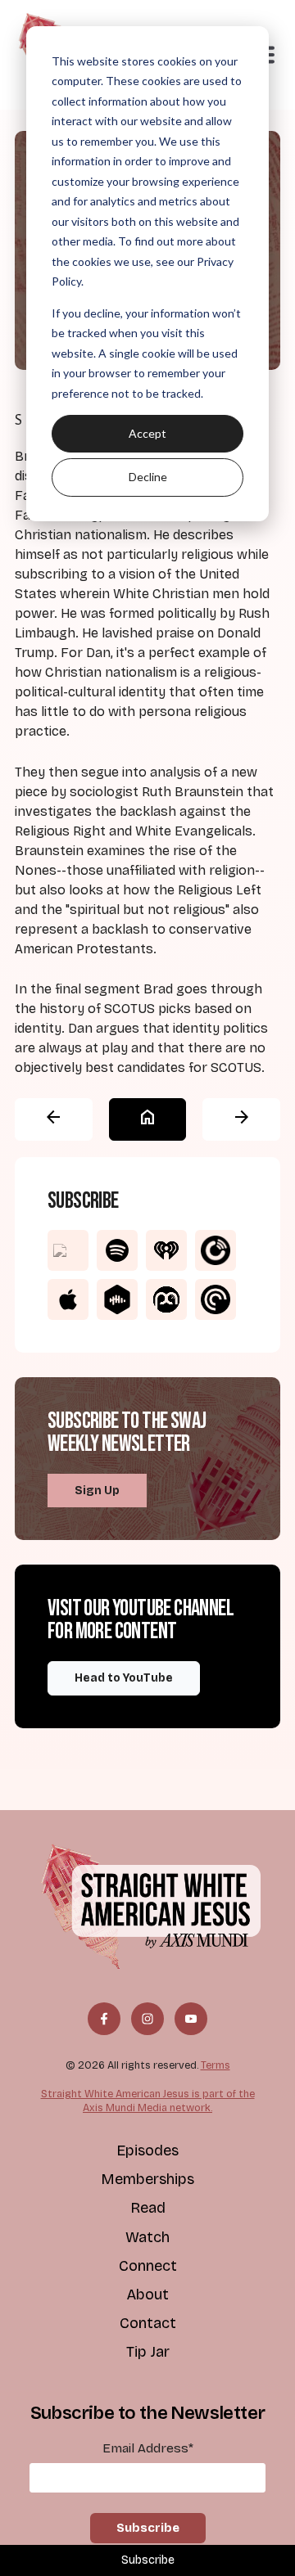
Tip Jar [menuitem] (148, 2352)
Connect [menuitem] (148, 2266)
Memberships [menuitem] (147, 2179)
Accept (147, 433)
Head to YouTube (124, 1678)
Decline (148, 477)
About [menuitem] (147, 2295)
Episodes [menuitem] (147, 2150)
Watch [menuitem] (147, 2237)
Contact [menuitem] (148, 2323)
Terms (216, 2065)
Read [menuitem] (148, 2208)
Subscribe (148, 2560)
